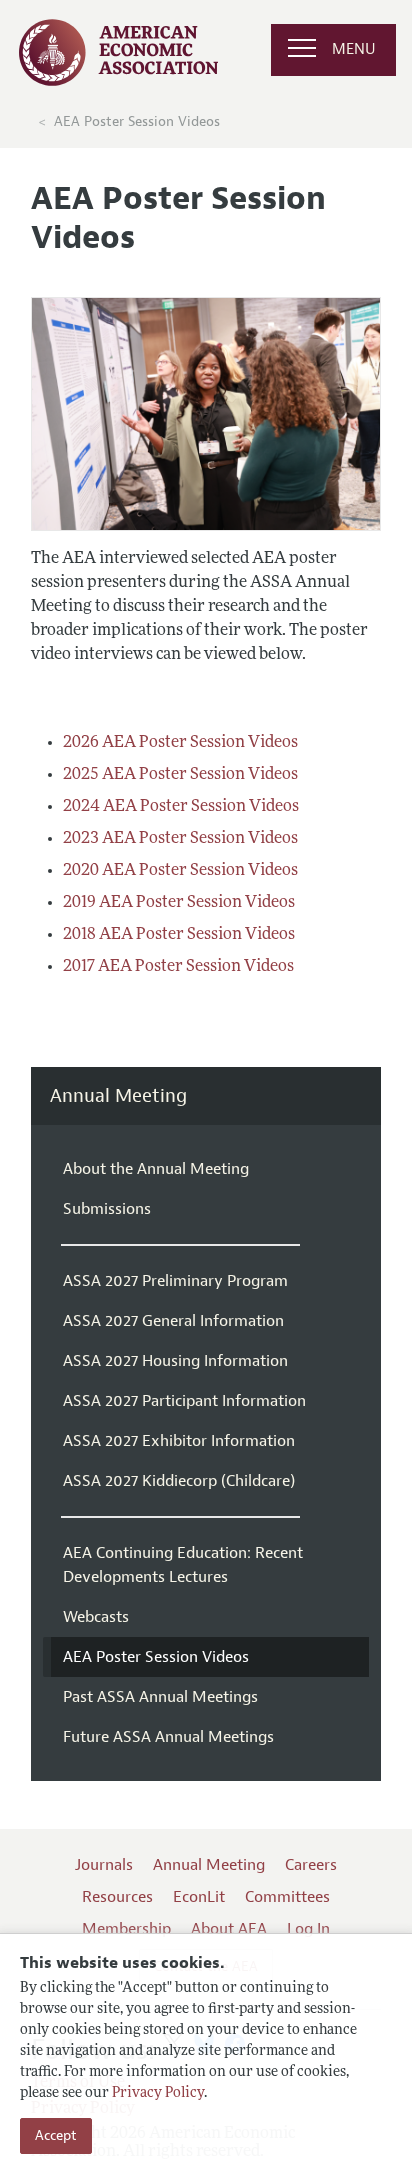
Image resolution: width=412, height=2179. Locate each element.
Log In (308, 1929)
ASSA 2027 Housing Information (175, 1361)
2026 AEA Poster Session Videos (180, 743)
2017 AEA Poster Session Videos (178, 967)
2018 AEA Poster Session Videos (179, 935)
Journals (104, 1865)
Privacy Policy (158, 2093)
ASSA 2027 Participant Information (184, 1401)
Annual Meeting (118, 1096)
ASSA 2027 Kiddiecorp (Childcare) (179, 1481)
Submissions (107, 1209)
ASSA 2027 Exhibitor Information (179, 1441)
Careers (311, 1865)
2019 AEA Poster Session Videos (179, 903)
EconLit (199, 1897)
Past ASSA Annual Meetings (160, 1697)
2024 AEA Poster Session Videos (181, 807)
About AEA (229, 1929)
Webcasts (96, 1617)
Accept (56, 2135)
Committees (287, 1897)
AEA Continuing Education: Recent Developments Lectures (183, 1565)
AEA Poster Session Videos (137, 121)
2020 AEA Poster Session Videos (180, 871)
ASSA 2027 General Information (173, 1321)
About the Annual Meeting (156, 1169)
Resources (117, 1897)
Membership (126, 1929)
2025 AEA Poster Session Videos (180, 775)
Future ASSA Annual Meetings (168, 1737)
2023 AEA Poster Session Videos (180, 839)
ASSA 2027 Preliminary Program (175, 1281)
